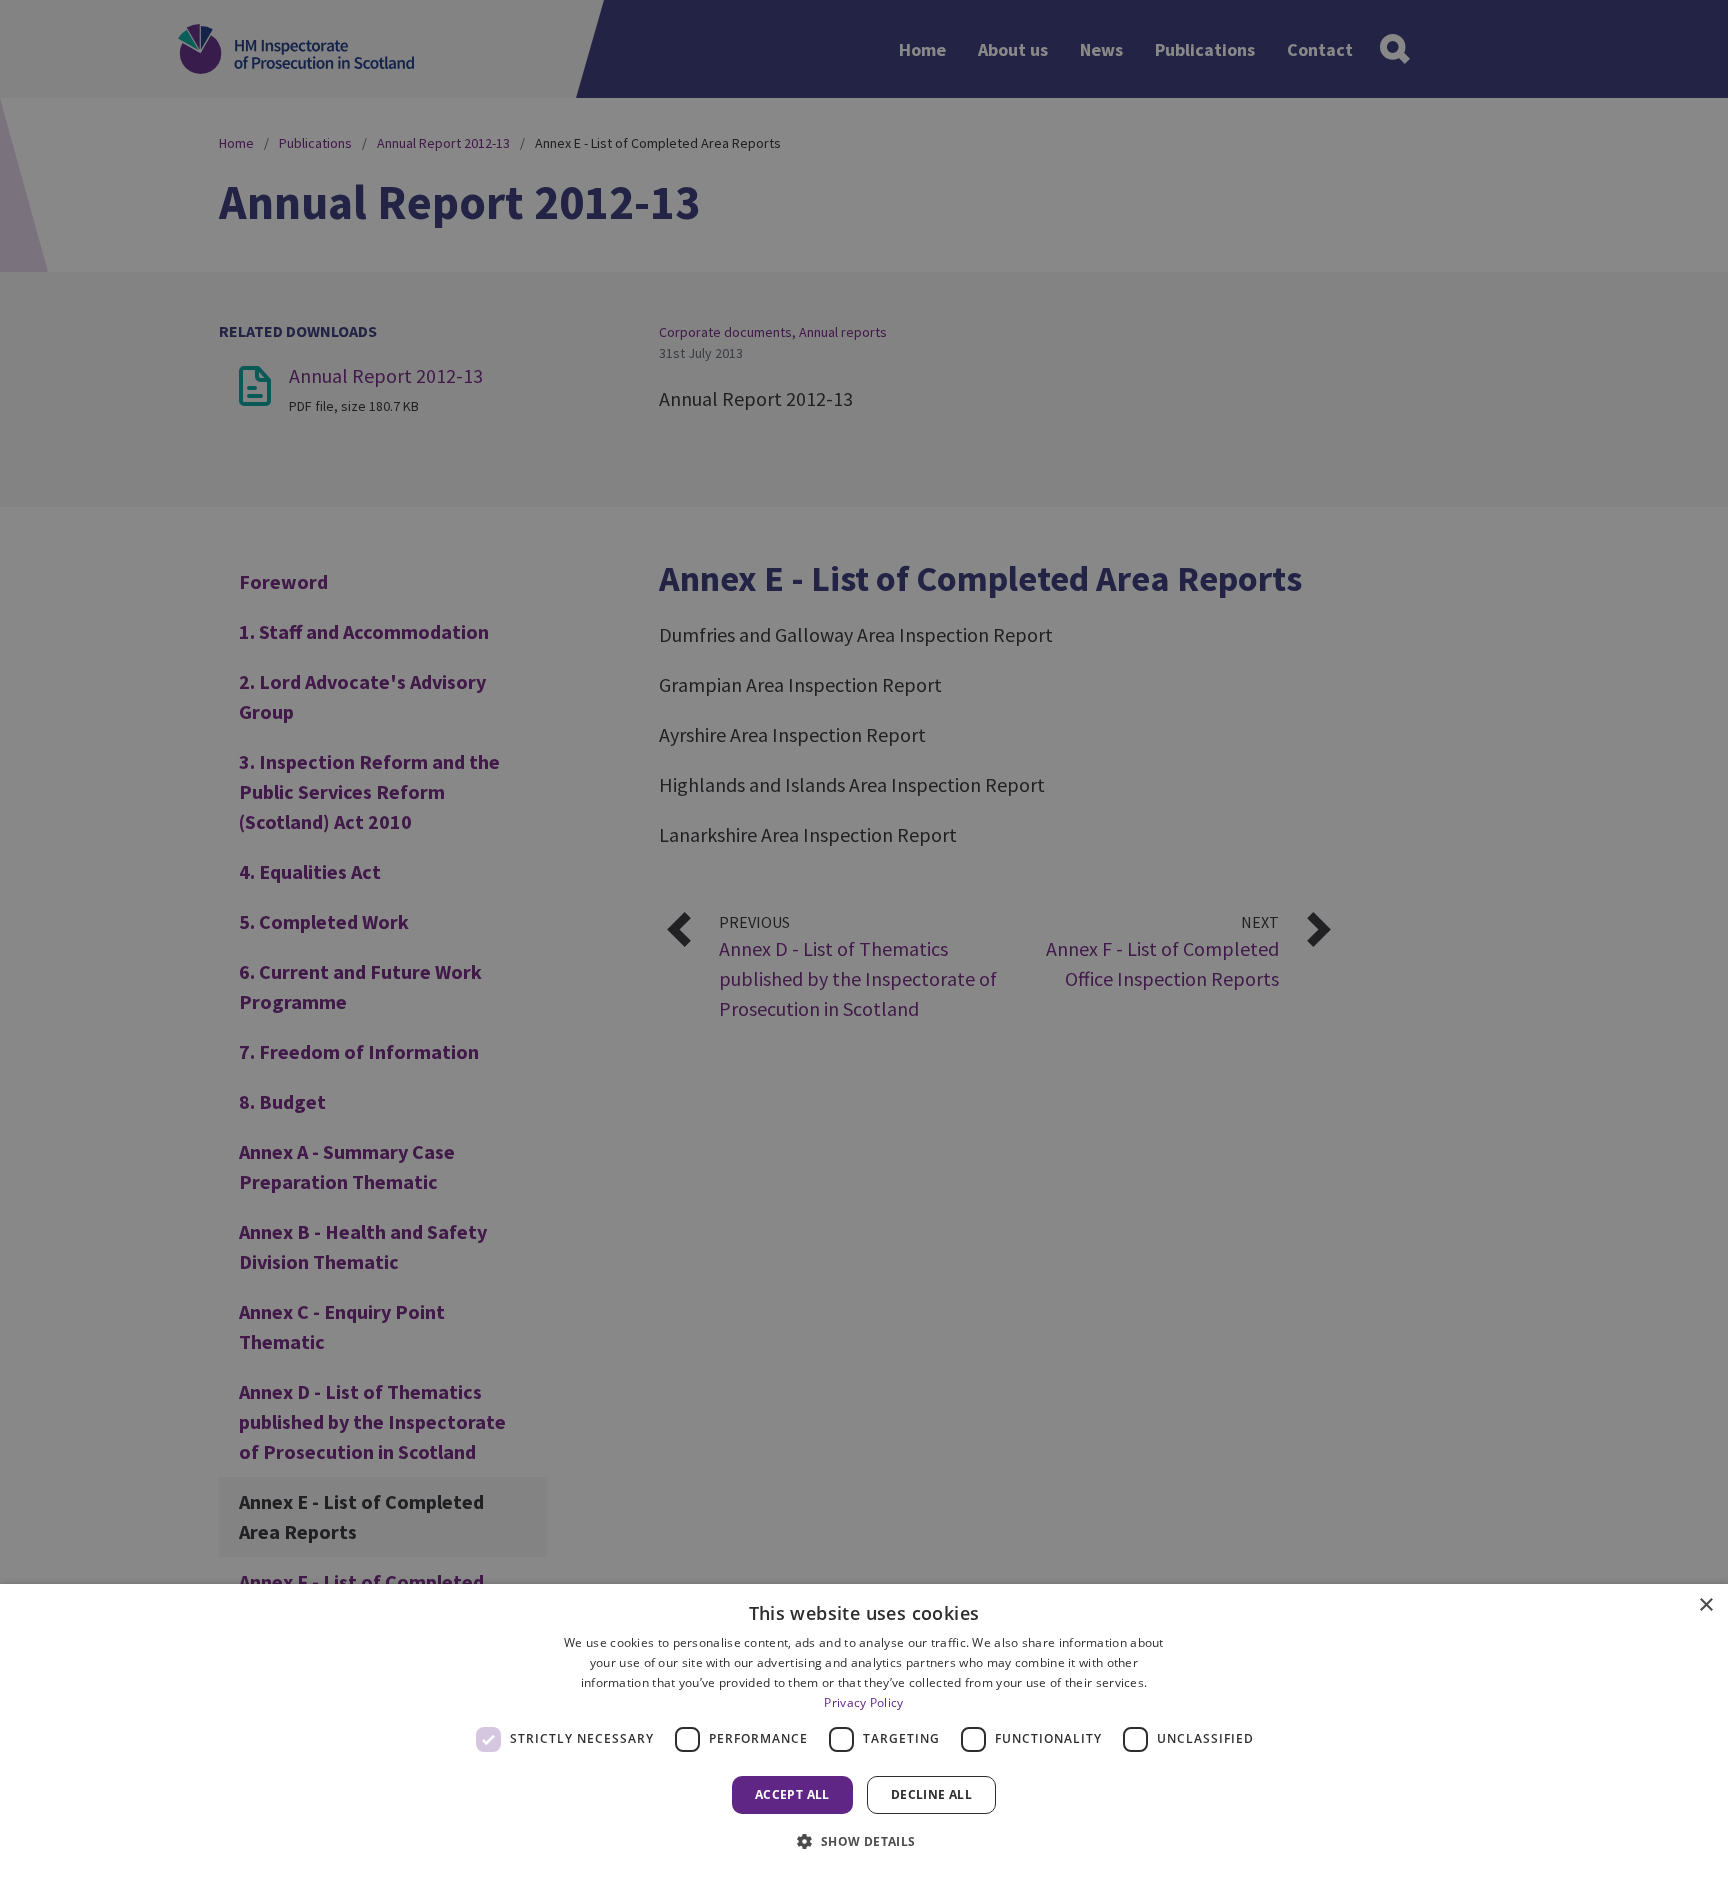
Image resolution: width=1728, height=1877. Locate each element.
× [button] (1705, 1605)
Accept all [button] (792, 1794)
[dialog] (864, 1730)
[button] (863, 1841)
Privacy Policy (863, 1702)
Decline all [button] (931, 1794)
